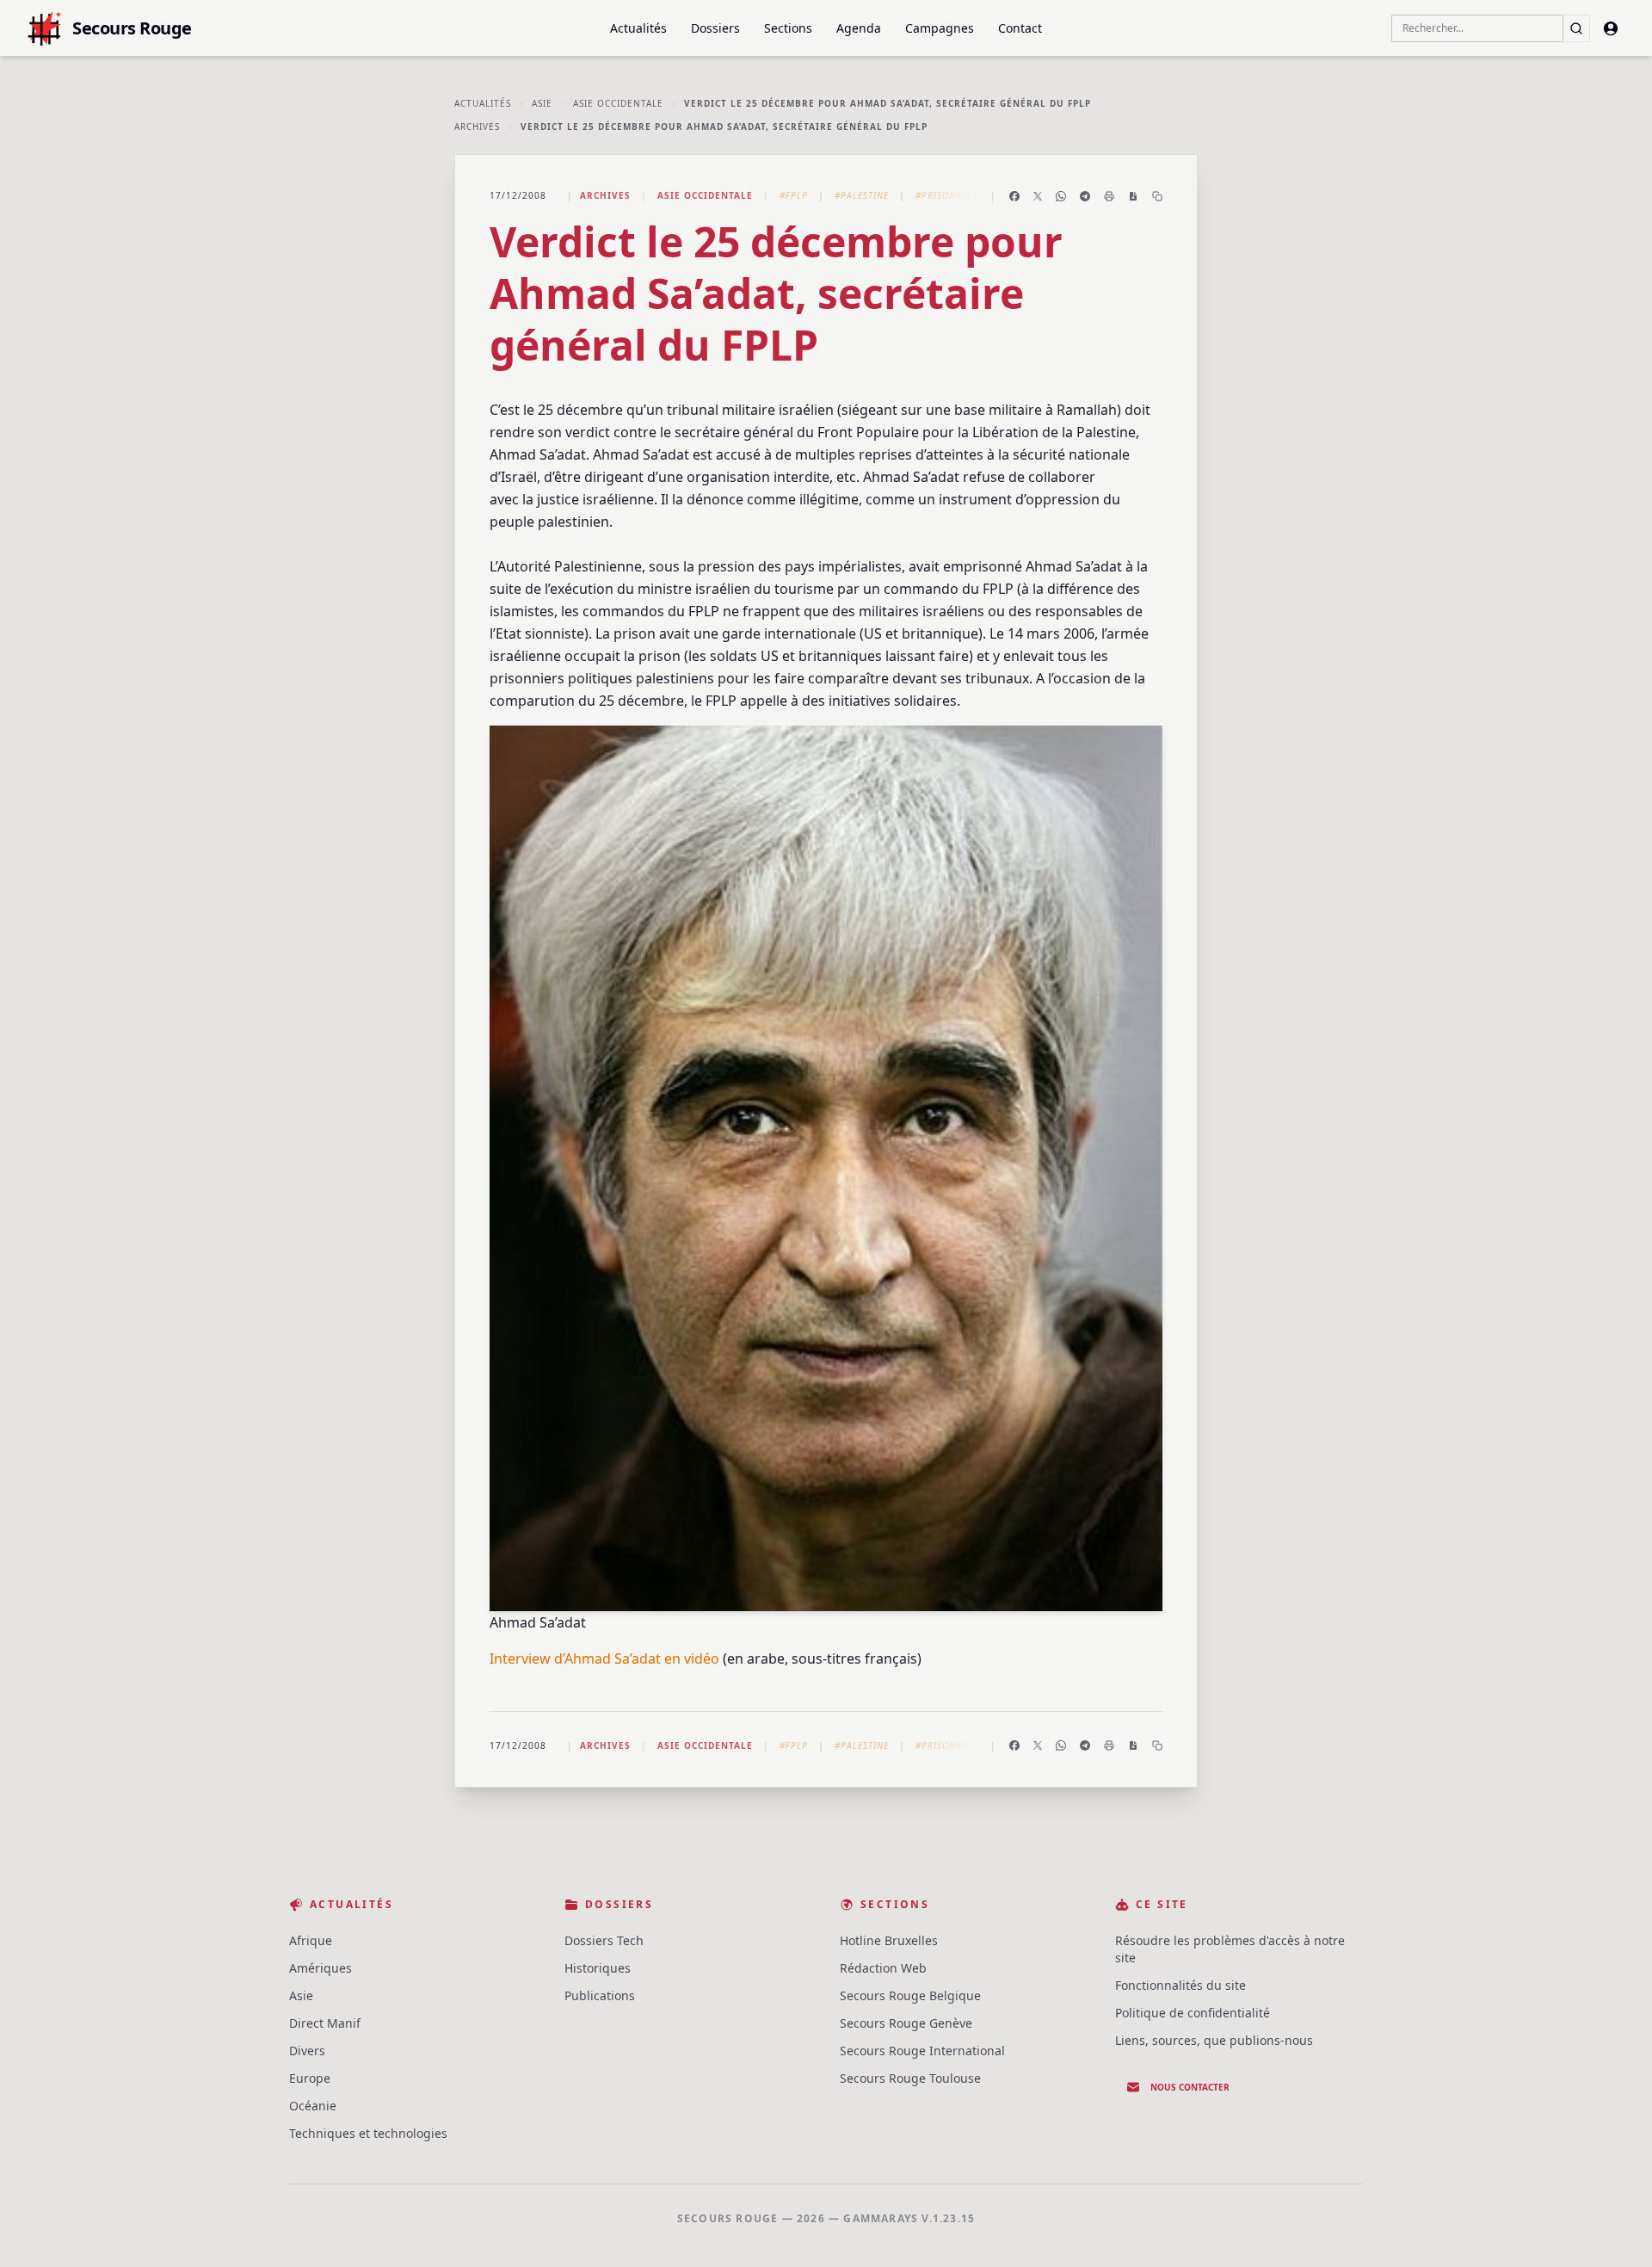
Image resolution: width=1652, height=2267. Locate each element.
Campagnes (940, 28)
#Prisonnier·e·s (955, 195)
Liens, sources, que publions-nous (1214, 2040)
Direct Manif (325, 2023)
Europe (310, 2078)
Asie (542, 103)
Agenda (859, 28)
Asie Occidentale (618, 103)
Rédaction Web (883, 1968)
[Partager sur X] (1038, 196)
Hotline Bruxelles (889, 1940)
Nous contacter (1190, 2087)
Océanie (313, 2106)
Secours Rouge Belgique (910, 1995)
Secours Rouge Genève (906, 2023)
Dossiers (715, 28)
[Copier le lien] (1157, 196)
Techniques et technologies (368, 2133)
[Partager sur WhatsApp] (1061, 196)
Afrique (311, 1940)
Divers (307, 2051)
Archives (477, 127)
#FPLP (794, 195)
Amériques (321, 1968)
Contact (1020, 28)
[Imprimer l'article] (1109, 196)
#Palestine (862, 195)
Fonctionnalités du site (1180, 1985)
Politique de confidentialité (1193, 2013)
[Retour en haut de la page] (1614, 2229)
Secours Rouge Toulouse (910, 2078)
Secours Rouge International (922, 2051)
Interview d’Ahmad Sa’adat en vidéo (604, 1659)
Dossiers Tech (604, 1940)
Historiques (598, 1968)
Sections (788, 28)
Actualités (638, 28)
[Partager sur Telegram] (1085, 196)
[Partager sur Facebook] (1014, 196)
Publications (600, 1995)
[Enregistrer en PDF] (1133, 196)
